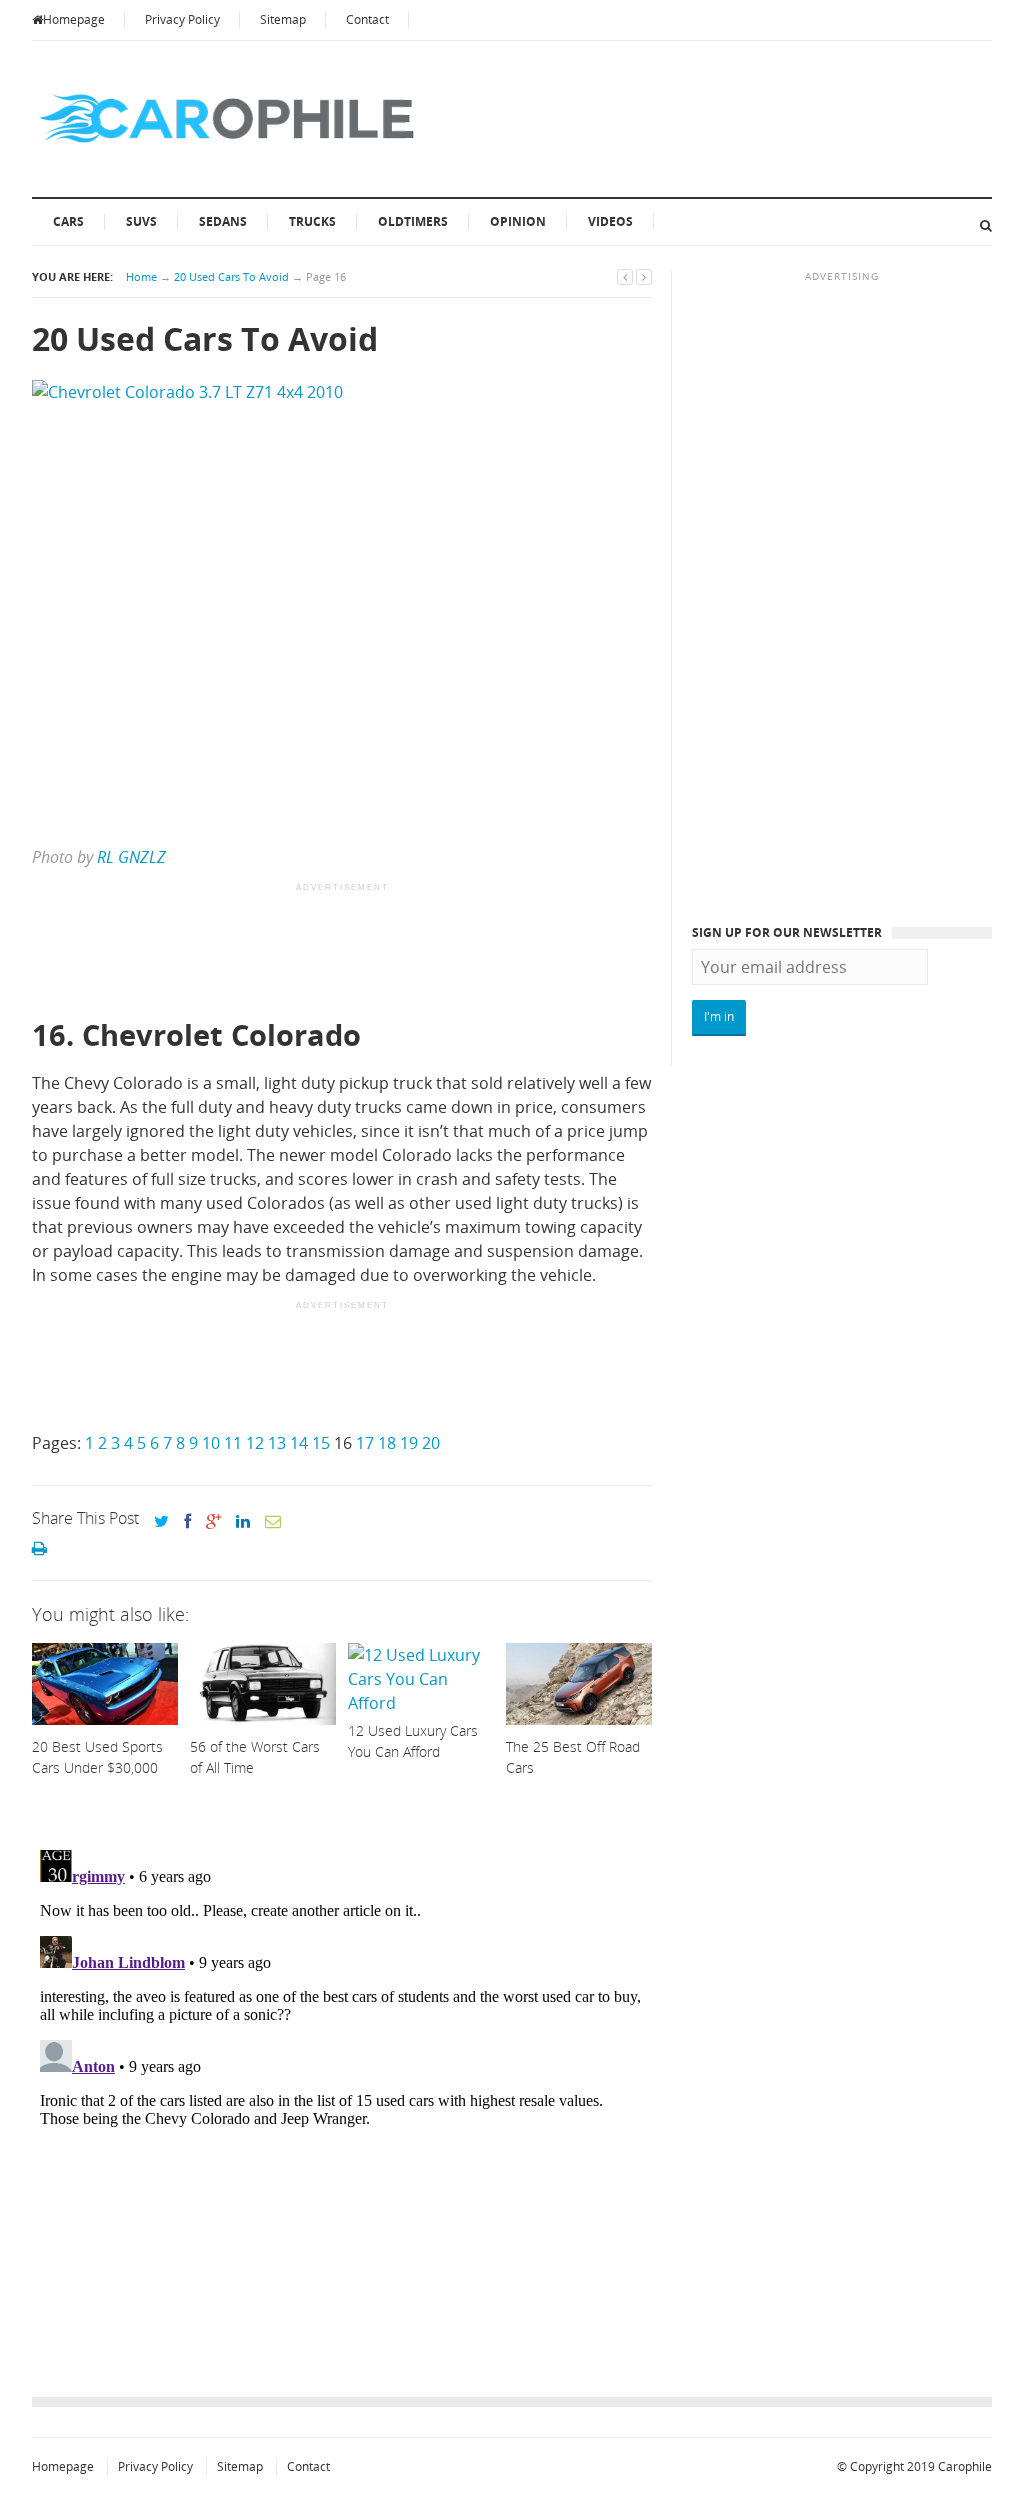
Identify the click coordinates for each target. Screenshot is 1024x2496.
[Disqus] (342, 2092)
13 (277, 1443)
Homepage (74, 19)
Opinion (518, 221)
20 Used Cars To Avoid (231, 276)
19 (409, 1443)
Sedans (223, 221)
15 (321, 1443)
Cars (68, 221)
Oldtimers (413, 221)
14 (299, 1443)
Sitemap (283, 19)
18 (387, 1443)
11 (233, 1443)
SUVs (141, 221)
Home (141, 276)
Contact (367, 19)
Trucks (312, 221)
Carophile (965, 2466)
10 (211, 1443)
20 (431, 1443)
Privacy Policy (182, 19)
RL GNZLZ (131, 857)
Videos (610, 221)
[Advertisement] (396, 952)
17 (365, 1443)
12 (255, 1443)
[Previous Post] (625, 276)
